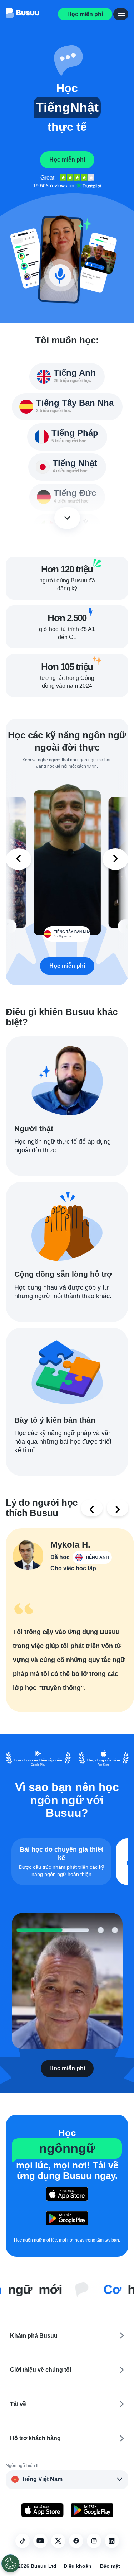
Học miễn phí (85, 14)
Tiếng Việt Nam (42, 2479)
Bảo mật (110, 2566)
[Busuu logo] (23, 14)
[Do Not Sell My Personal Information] (10, 2563)
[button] (67, 60)
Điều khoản (78, 2566)
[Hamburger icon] (121, 14)
